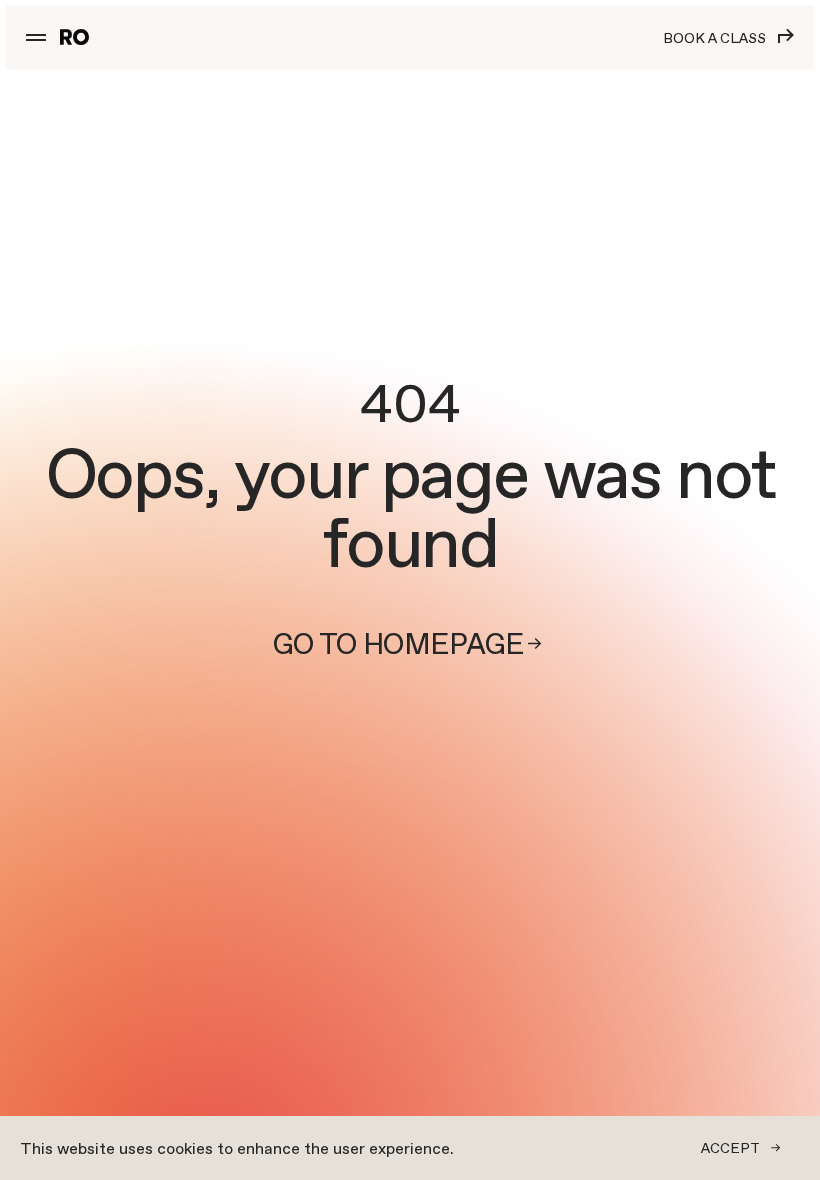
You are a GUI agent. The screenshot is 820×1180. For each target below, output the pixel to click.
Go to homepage (398, 644)
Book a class (714, 38)
